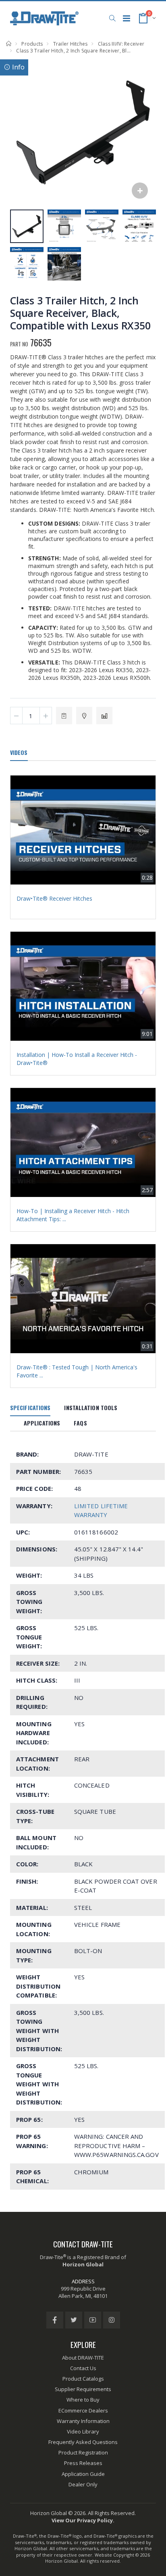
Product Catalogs (83, 2379)
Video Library (83, 2431)
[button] (112, 18)
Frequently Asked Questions (83, 2442)
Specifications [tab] (30, 1407)
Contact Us (83, 2368)
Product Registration (83, 2452)
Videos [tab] (19, 752)
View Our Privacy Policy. (83, 2520)
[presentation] (20, 132)
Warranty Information (83, 2421)
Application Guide (83, 2474)
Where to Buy (83, 2400)
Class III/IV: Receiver (121, 44)
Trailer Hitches (71, 44)
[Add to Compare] (104, 716)
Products (32, 44)
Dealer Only (83, 2484)
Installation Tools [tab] (91, 1407)
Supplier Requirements (83, 2389)
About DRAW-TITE (83, 2358)
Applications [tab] (42, 1423)
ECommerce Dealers (83, 2410)
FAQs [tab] (80, 1423)
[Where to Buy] (84, 716)
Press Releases (83, 2463)
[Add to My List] (64, 716)
